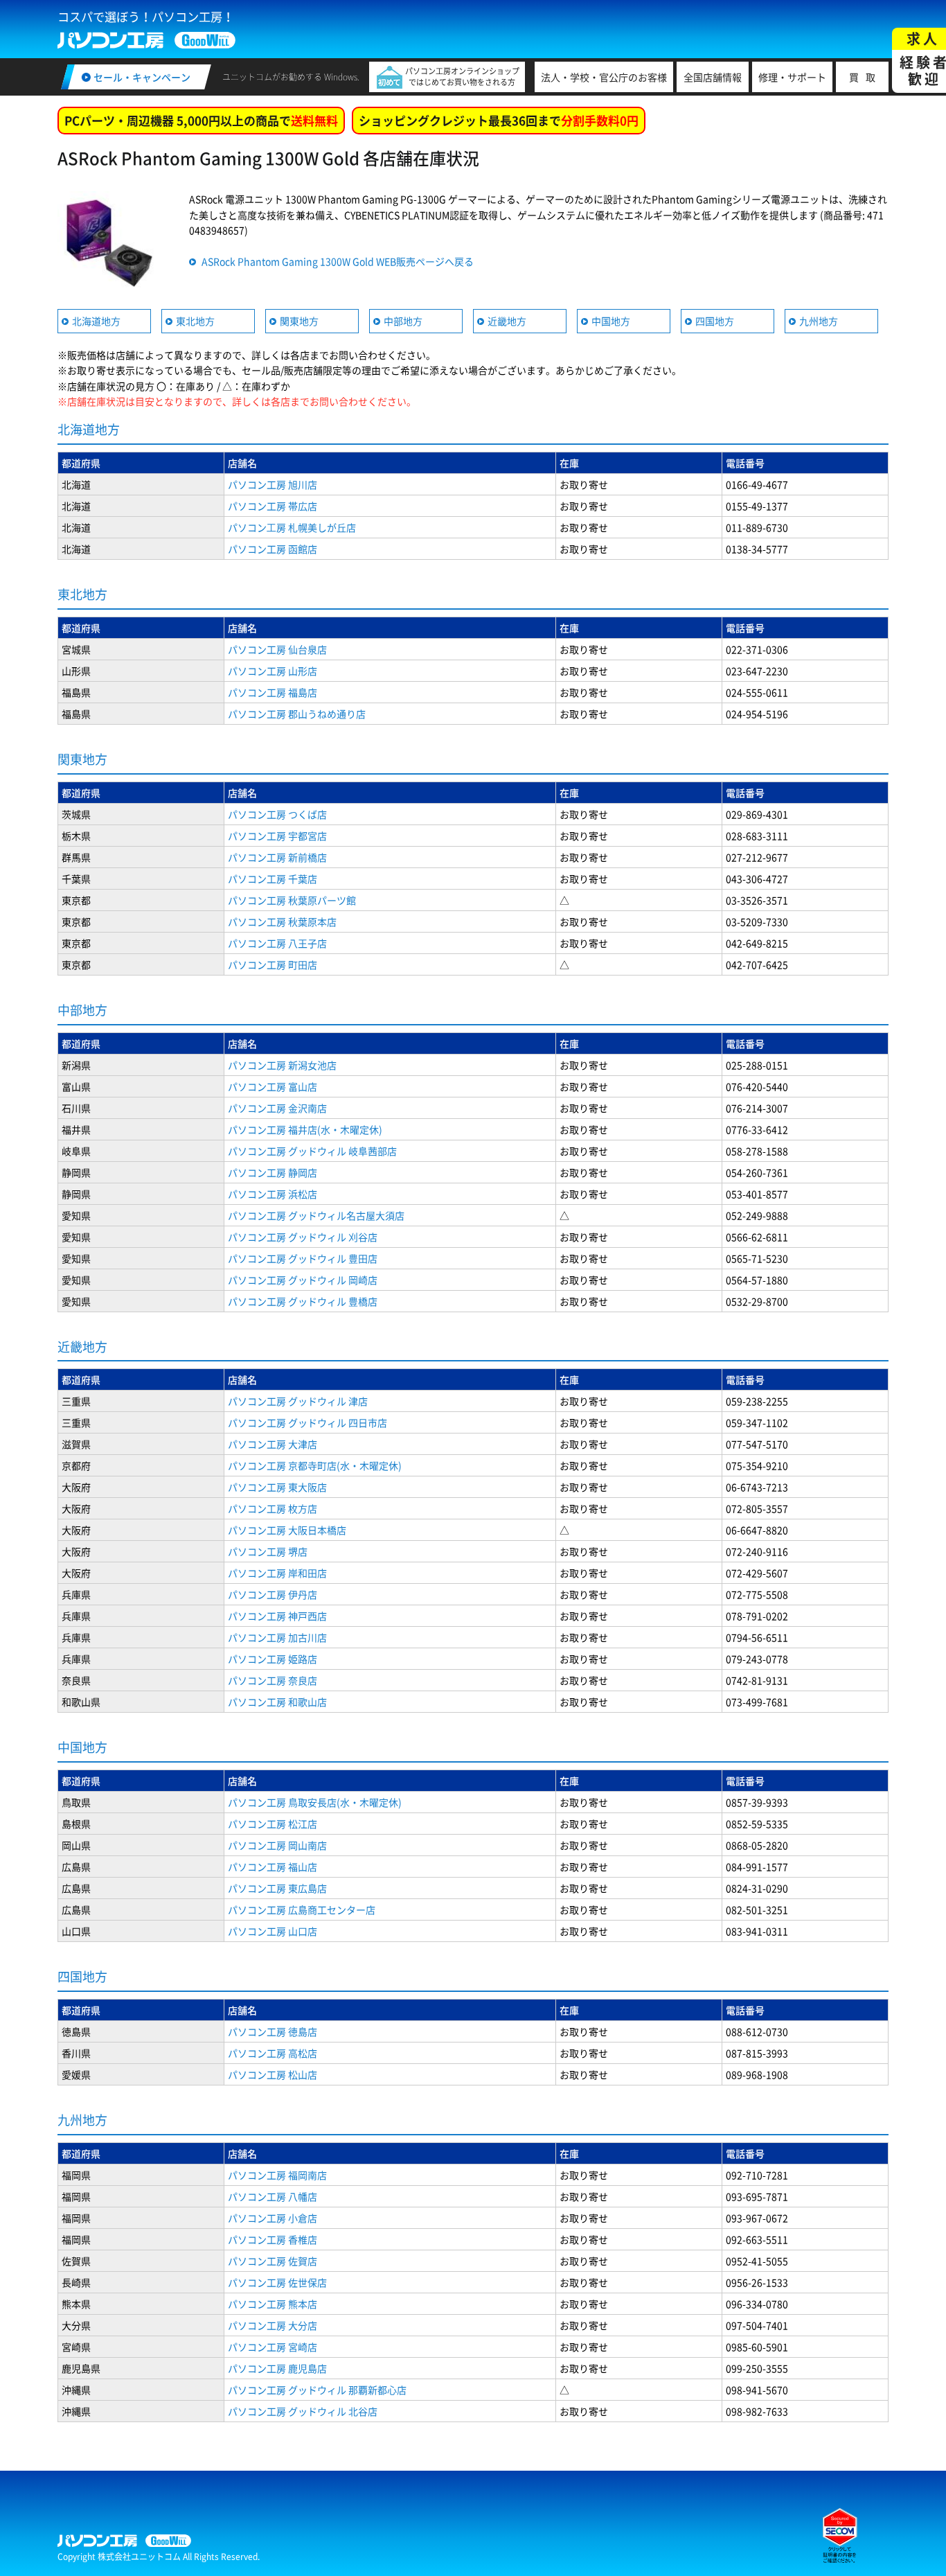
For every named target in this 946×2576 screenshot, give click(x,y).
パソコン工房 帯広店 (273, 506)
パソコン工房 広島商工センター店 (302, 1909)
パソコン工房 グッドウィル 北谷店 (303, 2411)
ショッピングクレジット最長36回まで (499, 120)
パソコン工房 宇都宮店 (277, 836)
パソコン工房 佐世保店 (277, 2282)
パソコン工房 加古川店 (277, 1637)
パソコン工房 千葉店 (273, 879)
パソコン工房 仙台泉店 (277, 649)
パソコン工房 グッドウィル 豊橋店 (303, 1301)
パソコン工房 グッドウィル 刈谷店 (303, 1237)
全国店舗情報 (713, 77)
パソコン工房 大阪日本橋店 (287, 1530)
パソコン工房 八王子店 (277, 943)
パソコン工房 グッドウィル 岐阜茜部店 (312, 1151)
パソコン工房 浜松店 (273, 1194)
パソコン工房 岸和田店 (277, 1573)
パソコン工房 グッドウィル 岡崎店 (303, 1280)
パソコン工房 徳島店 (273, 2031)
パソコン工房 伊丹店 (273, 1594)
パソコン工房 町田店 (273, 964)
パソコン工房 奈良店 (273, 1680)
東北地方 (195, 321)
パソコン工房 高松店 (273, 2053)
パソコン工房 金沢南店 (277, 1108)
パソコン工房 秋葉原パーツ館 (292, 900)
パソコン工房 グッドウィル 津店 (298, 1401)
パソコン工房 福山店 (273, 1867)
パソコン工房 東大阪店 (277, 1487)
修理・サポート (792, 77)
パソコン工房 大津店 (273, 1444)
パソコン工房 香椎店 (273, 2239)
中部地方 (403, 321)
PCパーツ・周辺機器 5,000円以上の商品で (201, 120)
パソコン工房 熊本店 (273, 2304)
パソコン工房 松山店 (273, 2074)
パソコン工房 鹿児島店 (277, 2368)
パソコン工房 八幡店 (273, 2196)
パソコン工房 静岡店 (273, 1172)
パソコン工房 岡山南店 (277, 1845)
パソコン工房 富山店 (273, 1086)
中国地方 (611, 321)
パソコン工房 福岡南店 (277, 2175)
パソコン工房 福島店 (273, 692)
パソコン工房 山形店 (273, 671)
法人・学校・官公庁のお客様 (604, 77)
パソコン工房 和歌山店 (277, 1702)
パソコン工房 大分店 (273, 2325)
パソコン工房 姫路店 (273, 1659)
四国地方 (715, 321)
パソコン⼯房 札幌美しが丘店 (292, 527)
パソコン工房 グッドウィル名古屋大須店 (316, 1215)
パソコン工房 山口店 (273, 1931)
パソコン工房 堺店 (268, 1551)
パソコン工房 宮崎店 (273, 2347)
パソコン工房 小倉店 (273, 2218)
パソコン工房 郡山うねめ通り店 (297, 714)
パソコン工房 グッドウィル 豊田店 (303, 1258)
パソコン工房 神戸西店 (277, 1616)
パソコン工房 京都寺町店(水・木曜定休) (315, 1465)
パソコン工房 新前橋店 (277, 857)
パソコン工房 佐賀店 (273, 2261)
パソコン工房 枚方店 (273, 1508)
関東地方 (299, 321)
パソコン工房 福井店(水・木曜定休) (305, 1129)
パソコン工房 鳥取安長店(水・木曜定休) (315, 1802)
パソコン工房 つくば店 (277, 814)
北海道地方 (96, 321)
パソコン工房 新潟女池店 (282, 1065)
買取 (866, 77)
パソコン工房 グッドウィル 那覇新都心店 (317, 2390)
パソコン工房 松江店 (273, 1824)
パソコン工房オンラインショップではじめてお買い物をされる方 (462, 77)
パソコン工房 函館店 (273, 549)
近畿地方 (507, 321)
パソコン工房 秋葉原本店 (282, 921)
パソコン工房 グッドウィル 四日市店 (307, 1422)
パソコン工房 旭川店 (273, 484)
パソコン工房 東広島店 (277, 1888)
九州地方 (819, 321)
